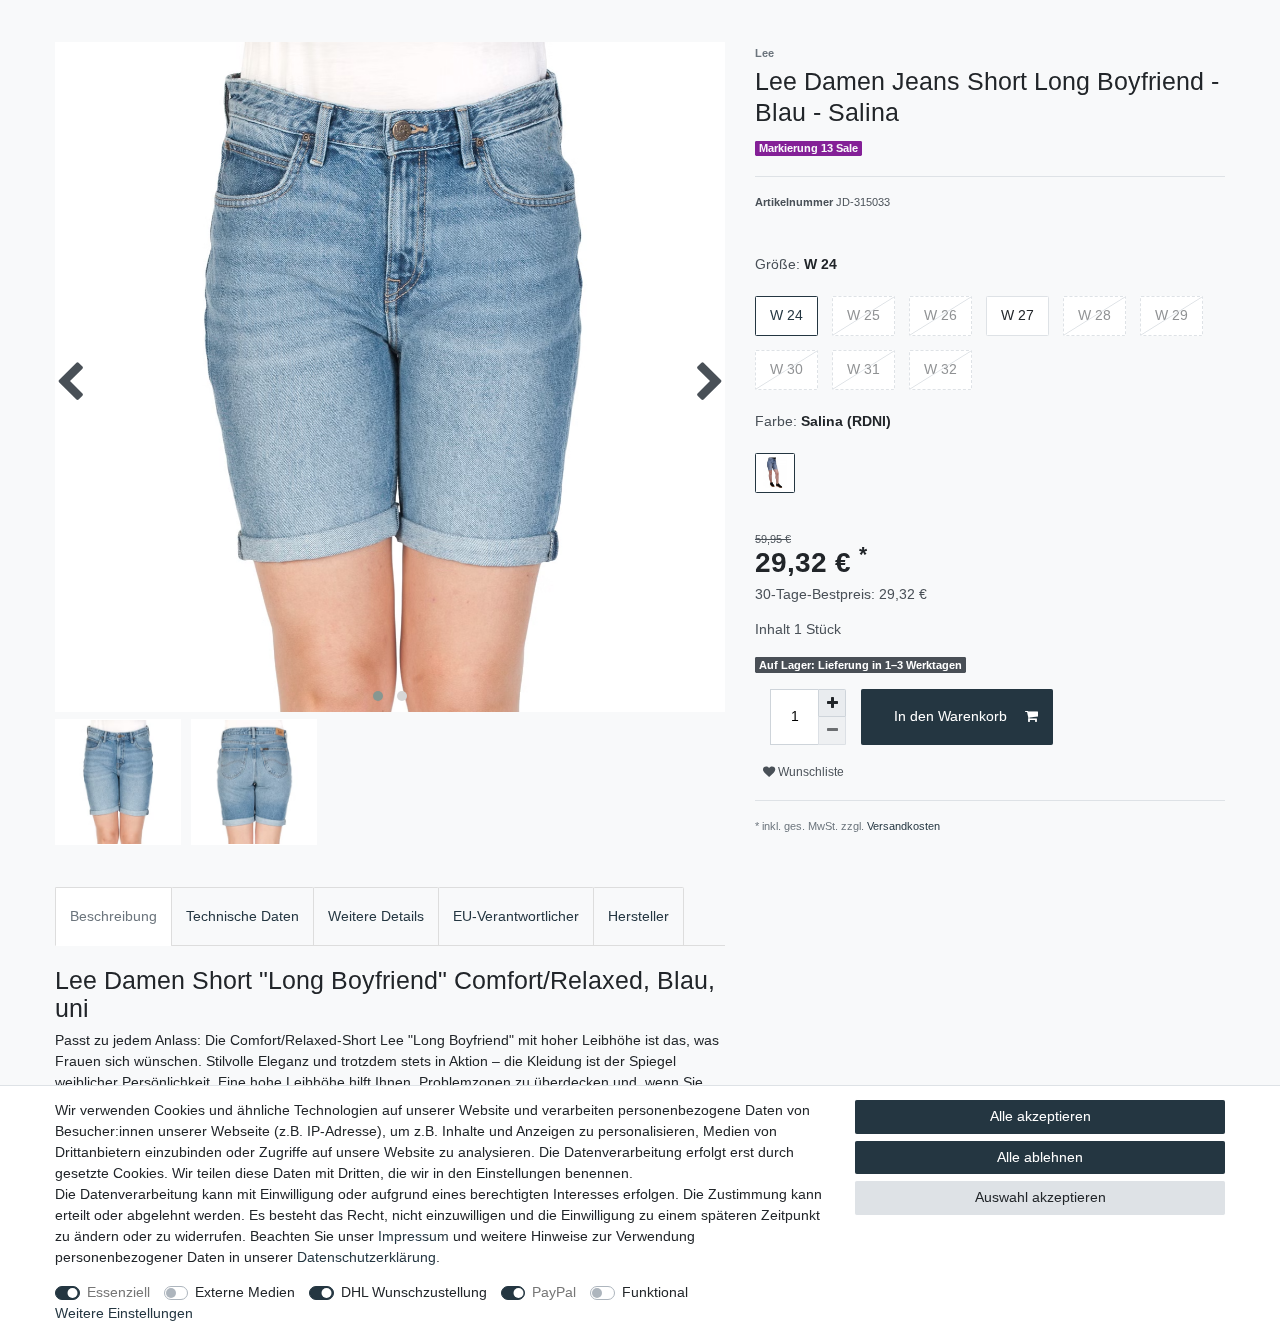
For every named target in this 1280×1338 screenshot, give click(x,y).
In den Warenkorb (950, 716)
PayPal (554, 1292)
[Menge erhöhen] (832, 703)
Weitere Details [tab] (376, 916)
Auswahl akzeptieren (1040, 1197)
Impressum (413, 1236)
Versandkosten (903, 826)
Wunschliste (809, 772)
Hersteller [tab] (638, 916)
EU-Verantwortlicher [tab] (516, 916)
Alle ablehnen (1040, 1157)
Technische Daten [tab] (242, 916)
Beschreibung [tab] (113, 916)
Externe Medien (245, 1292)
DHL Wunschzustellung (414, 1292)
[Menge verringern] (832, 731)
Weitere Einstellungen (124, 1313)
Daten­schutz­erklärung (366, 1257)
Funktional (655, 1292)
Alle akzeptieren (1040, 1116)
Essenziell (118, 1292)
